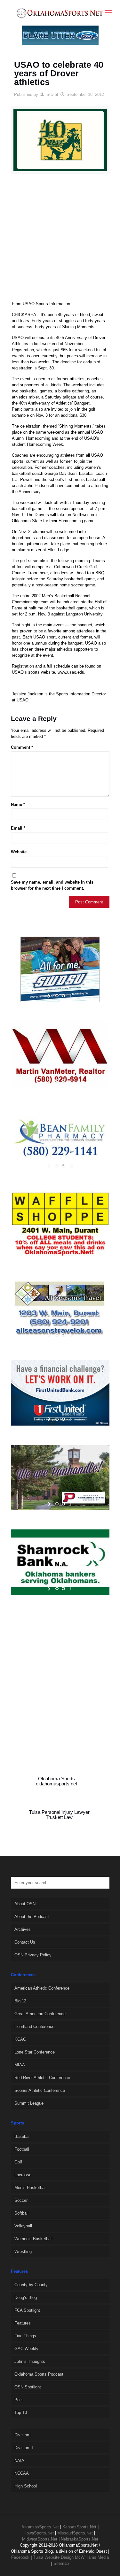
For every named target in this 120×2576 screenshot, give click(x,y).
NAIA (19, 2460)
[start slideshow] (50, 996)
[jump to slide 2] (63, 996)
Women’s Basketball (33, 2239)
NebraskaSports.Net (80, 2539)
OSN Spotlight (28, 2387)
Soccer (21, 2200)
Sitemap (61, 2563)
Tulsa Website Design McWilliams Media (71, 2557)
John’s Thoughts (30, 2361)
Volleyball (23, 2226)
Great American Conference (40, 2014)
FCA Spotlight (27, 2310)
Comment (22, 747)
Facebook (20, 2557)
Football (22, 2149)
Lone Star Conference (35, 2052)
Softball (21, 2213)
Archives (23, 1929)
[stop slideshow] (71, 996)
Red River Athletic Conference (42, 2078)
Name (18, 805)
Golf (18, 2162)
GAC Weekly (26, 2349)
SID (50, 94)
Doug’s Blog (26, 2298)
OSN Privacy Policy (33, 1955)
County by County (31, 2285)
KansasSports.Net (79, 2527)
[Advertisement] (60, 240)
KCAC (20, 2039)
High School (26, 2486)
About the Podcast (32, 1917)
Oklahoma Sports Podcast (39, 2374)
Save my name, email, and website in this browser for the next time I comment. (52, 885)
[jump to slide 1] (57, 996)
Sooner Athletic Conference (40, 2090)
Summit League (29, 2103)
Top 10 (21, 2413)
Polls (19, 2400)
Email (18, 828)
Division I (23, 2435)
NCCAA (22, 2473)
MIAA (20, 2065)
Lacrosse (23, 2175)
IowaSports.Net (40, 2533)
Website (19, 852)
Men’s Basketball (30, 2188)
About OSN (25, 1904)
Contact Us (25, 1942)
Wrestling (23, 2251)
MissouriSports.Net (75, 2533)
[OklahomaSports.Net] (60, 13)
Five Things (25, 2336)
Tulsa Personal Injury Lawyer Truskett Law (59, 1815)
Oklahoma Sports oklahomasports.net (56, 1781)
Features (23, 2323)
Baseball (22, 2136)
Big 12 (20, 2001)
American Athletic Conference (42, 1988)
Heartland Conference (34, 2027)
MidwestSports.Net (40, 2539)
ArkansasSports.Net (40, 2527)
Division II (24, 2448)
